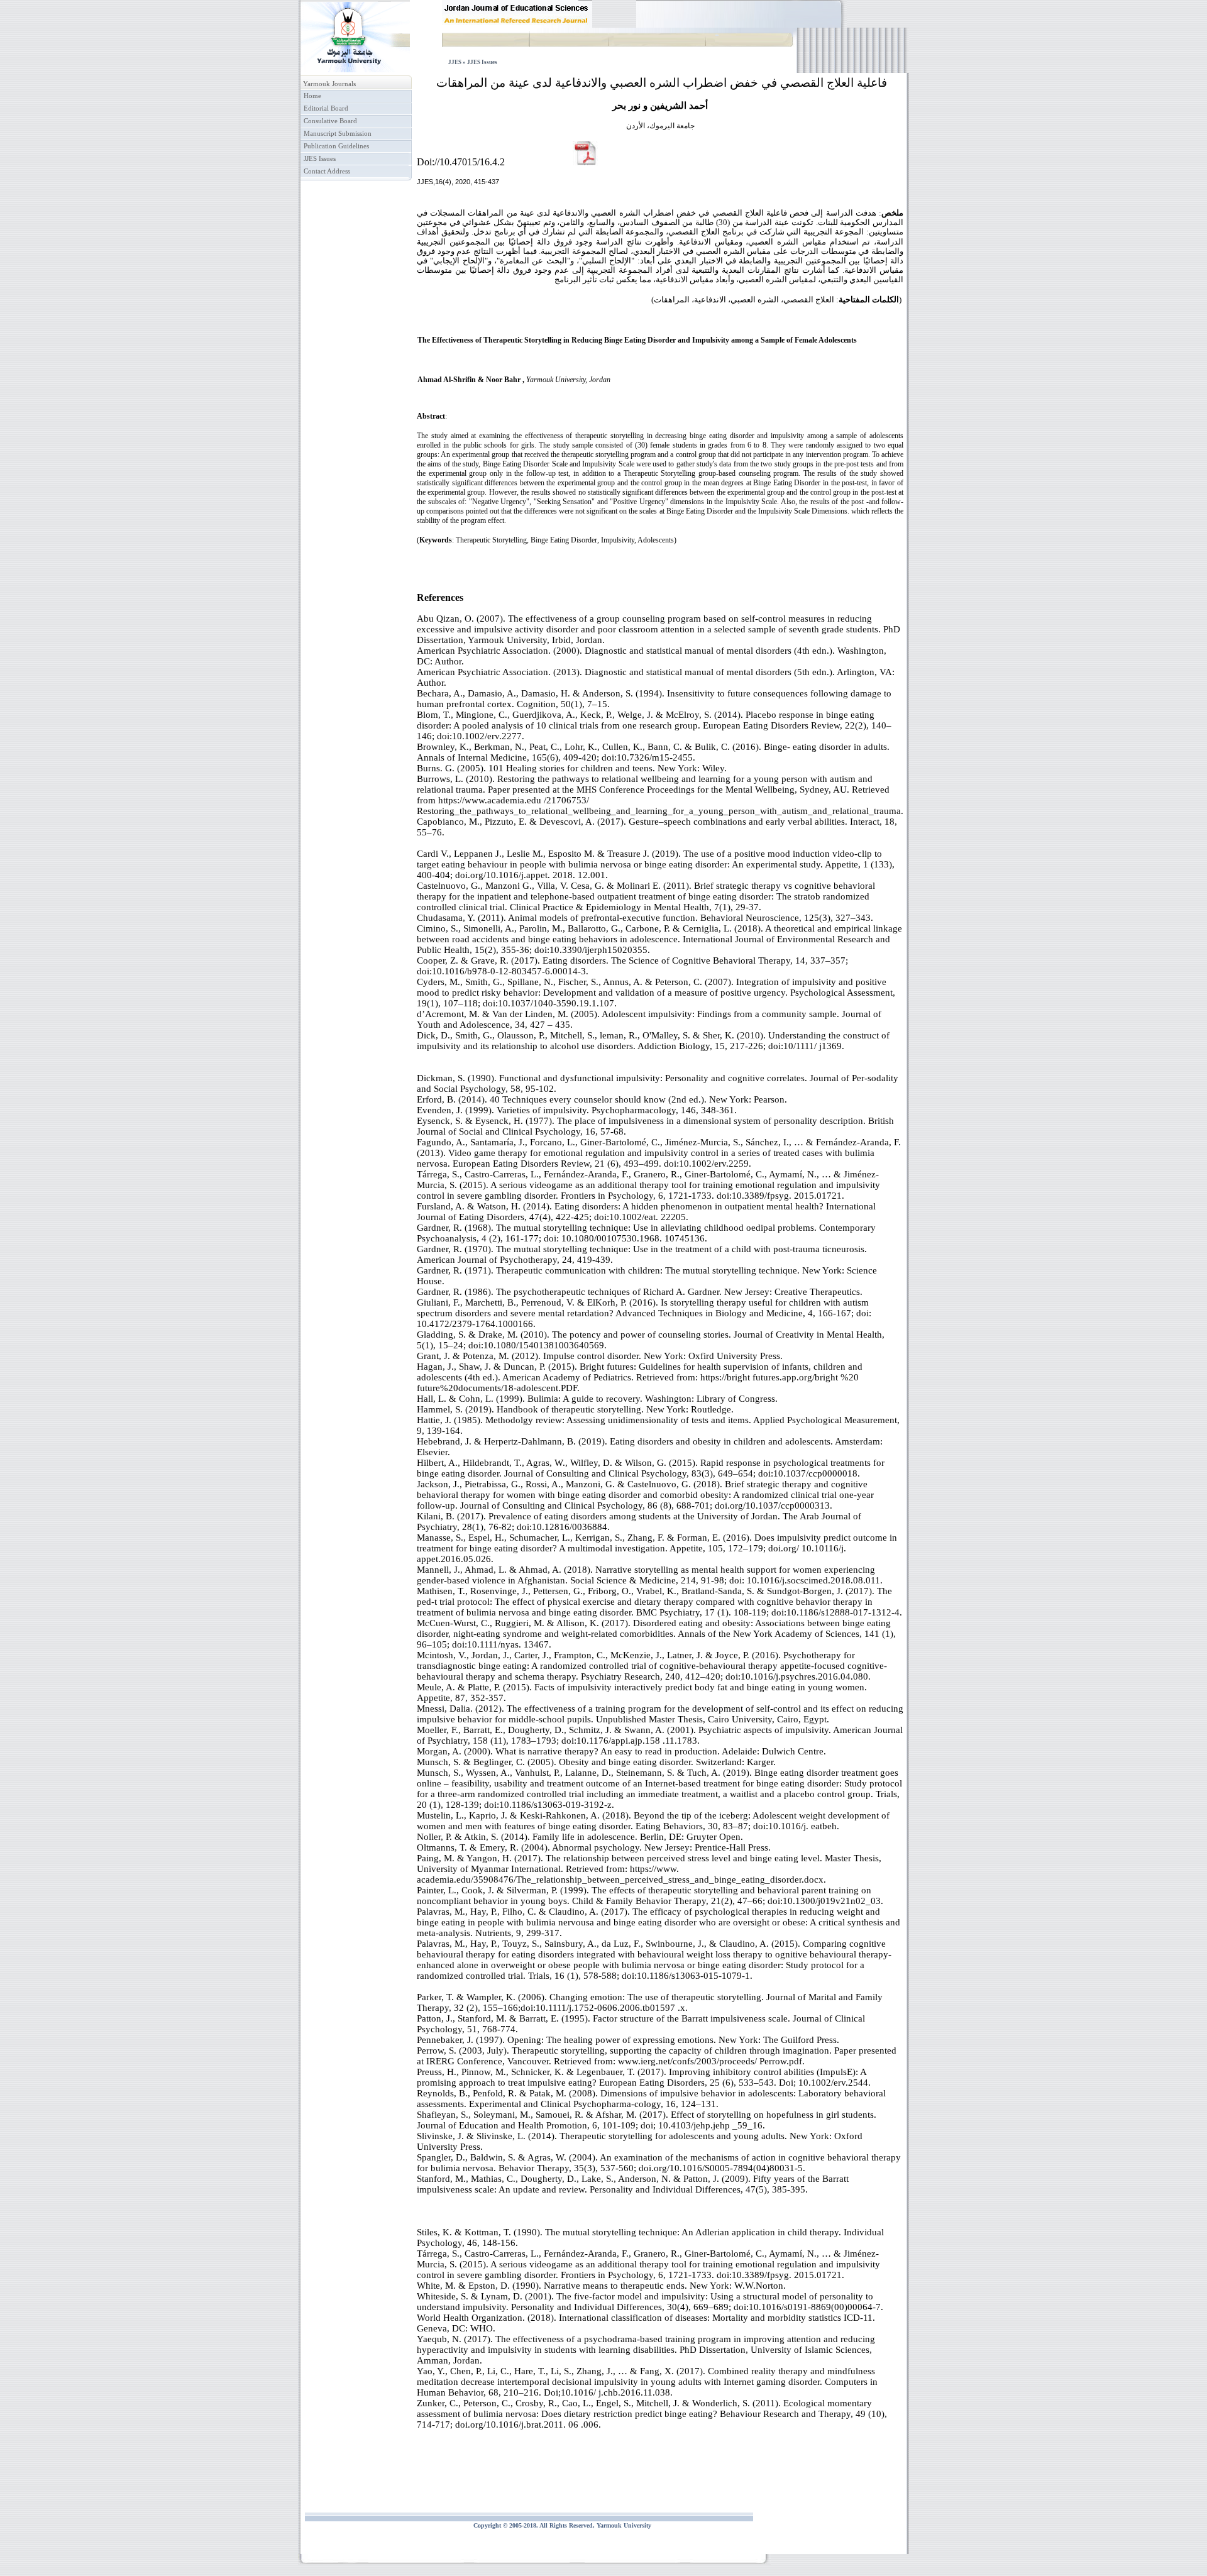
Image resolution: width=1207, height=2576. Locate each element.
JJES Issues (320, 159)
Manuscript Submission (338, 134)
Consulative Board (330, 121)
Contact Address (327, 171)
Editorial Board (326, 108)
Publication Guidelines (336, 146)
